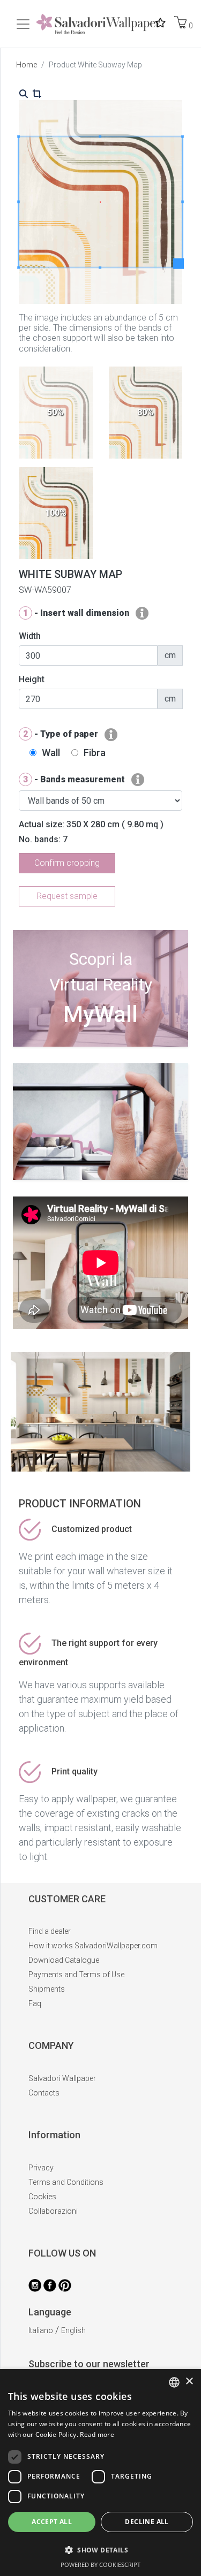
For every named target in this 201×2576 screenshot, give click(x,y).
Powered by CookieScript (100, 2564)
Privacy (41, 2168)
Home (27, 65)
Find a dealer (50, 1931)
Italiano (41, 2330)
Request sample (67, 896)
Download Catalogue (64, 1960)
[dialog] (100, 2472)
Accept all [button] (52, 2522)
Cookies (42, 2197)
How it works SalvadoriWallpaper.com (93, 1946)
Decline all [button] (147, 2522)
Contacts (44, 2093)
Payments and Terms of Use (76, 1975)
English (73, 2330)
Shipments (47, 1989)
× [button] (189, 2381)
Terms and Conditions (66, 2182)
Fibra (95, 753)
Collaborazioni (53, 2211)
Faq (35, 2003)
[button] (100, 2550)
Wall (51, 753)
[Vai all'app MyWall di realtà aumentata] (100, 1043)
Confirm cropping (67, 863)
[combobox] (174, 2382)
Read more (97, 2434)
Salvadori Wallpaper (62, 2078)
